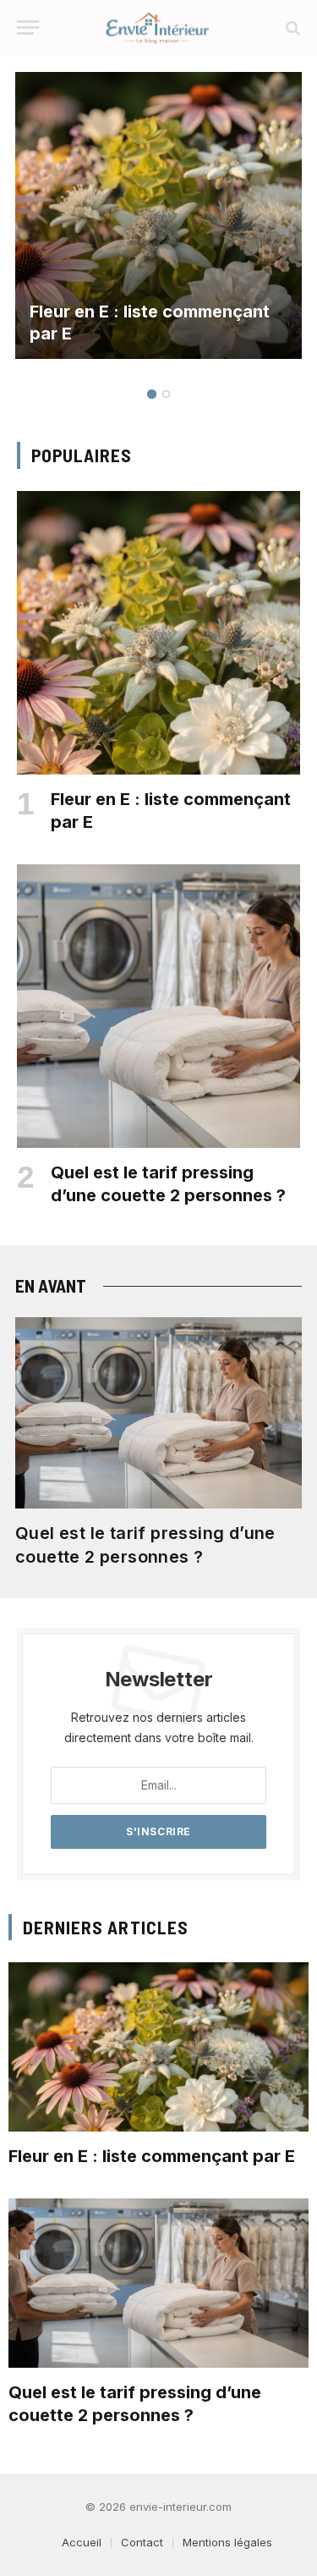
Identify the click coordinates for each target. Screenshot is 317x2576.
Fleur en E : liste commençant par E (152, 2156)
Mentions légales (227, 2542)
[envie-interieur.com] (158, 28)
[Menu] (28, 28)
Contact (142, 2542)
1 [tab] (152, 394)
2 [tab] (166, 394)
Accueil (82, 2542)
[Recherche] (291, 28)
